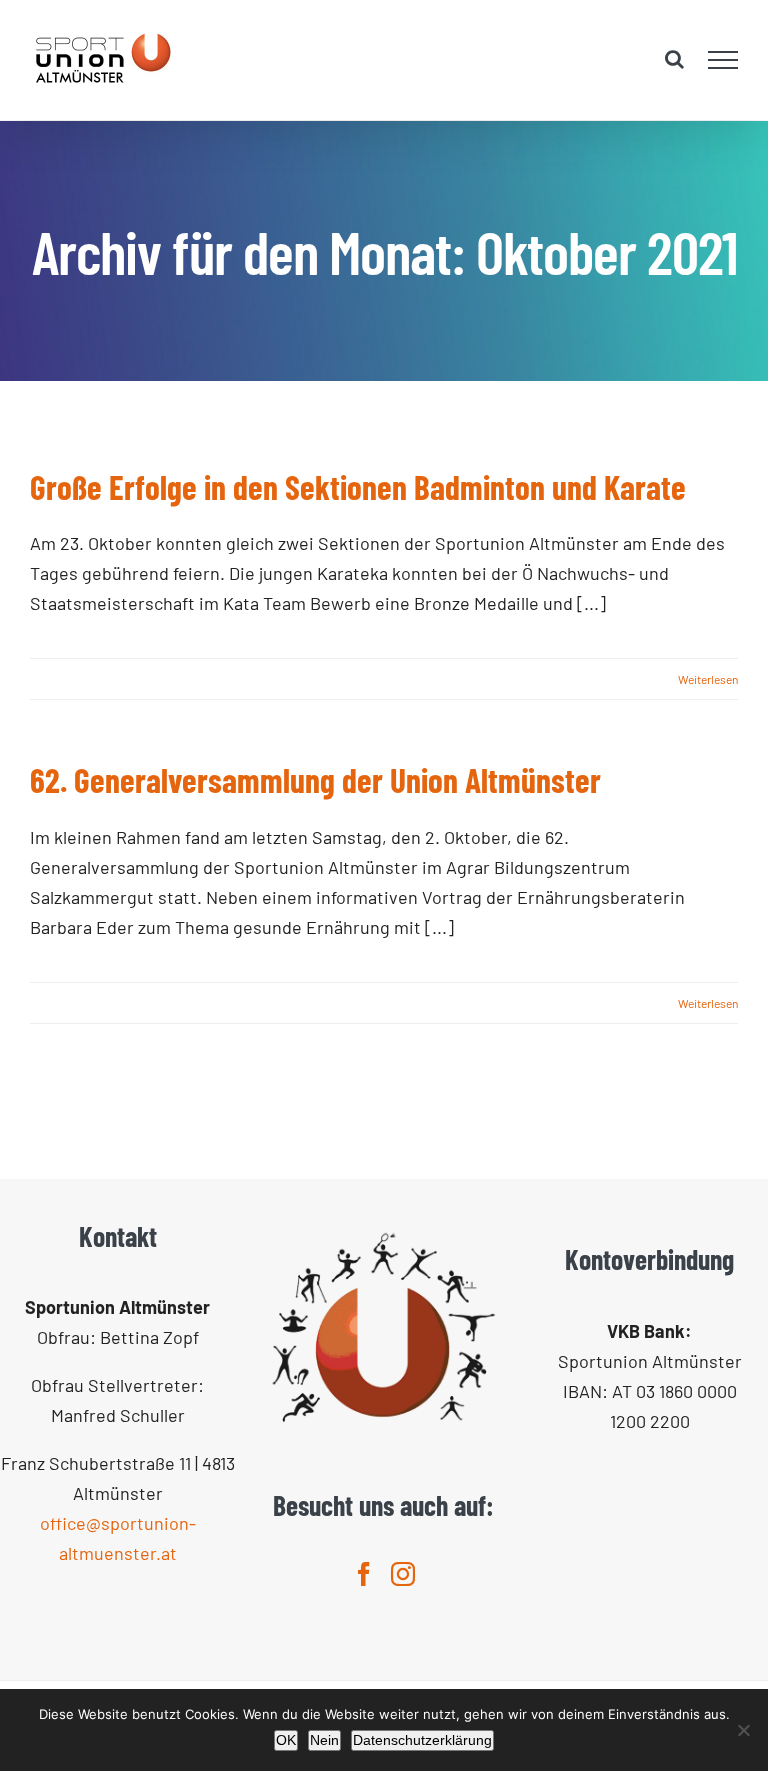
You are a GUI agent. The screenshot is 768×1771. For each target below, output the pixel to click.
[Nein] (743, 1730)
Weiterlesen (708, 679)
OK (286, 1740)
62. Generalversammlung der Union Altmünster (315, 780)
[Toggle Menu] (723, 60)
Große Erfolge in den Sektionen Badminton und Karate (358, 487)
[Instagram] (403, 1574)
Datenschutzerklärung (422, 1740)
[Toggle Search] (674, 59)
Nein (324, 1740)
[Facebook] (364, 1574)
